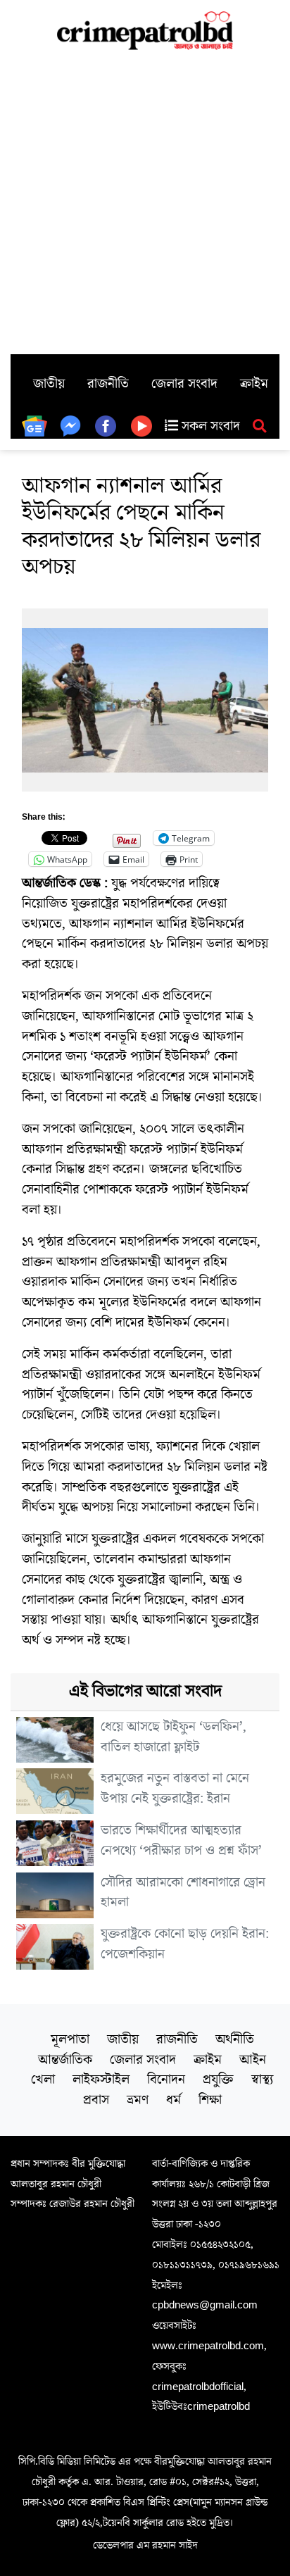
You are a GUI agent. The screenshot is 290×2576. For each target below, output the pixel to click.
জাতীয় (49, 384)
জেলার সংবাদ (184, 384)
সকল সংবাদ (209, 426)
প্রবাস (96, 2100)
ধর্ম (174, 2100)
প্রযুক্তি (218, 2080)
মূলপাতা (70, 2039)
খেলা (43, 2080)
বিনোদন (166, 2080)
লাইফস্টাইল (101, 2080)
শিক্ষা (210, 2100)
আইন (253, 2060)
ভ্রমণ (138, 2100)
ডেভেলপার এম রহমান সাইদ (145, 2545)
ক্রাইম (254, 384)
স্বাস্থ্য (262, 2080)
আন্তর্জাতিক (65, 2060)
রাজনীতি (108, 384)
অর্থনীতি (235, 2039)
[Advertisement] (145, 202)
